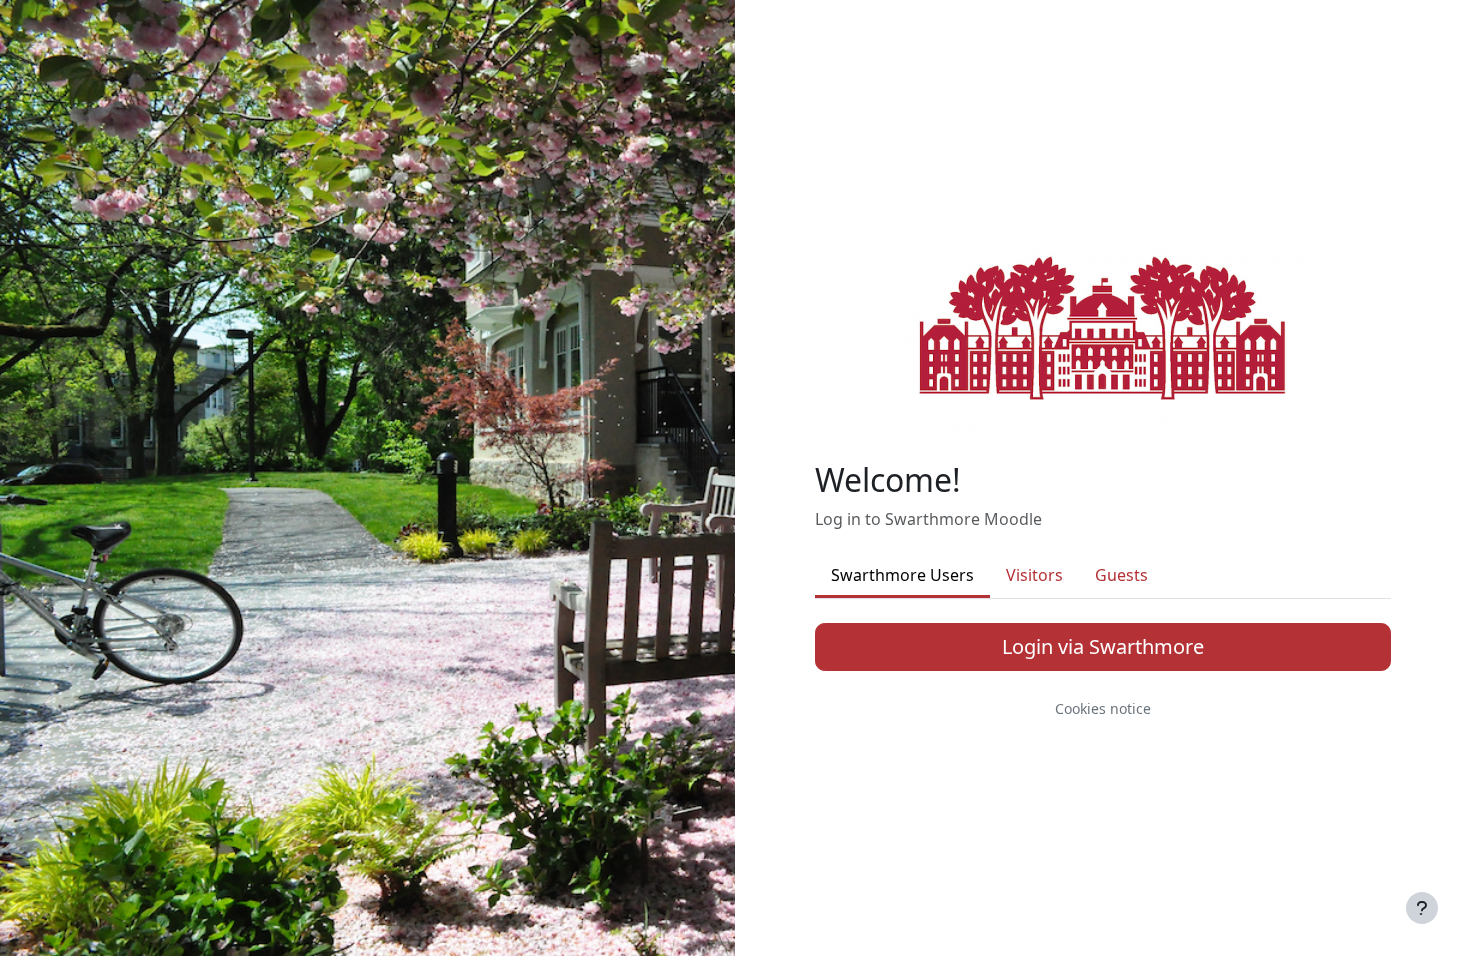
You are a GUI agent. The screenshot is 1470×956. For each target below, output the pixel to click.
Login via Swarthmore (1103, 646)
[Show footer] (1422, 908)
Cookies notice (1103, 708)
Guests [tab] (1121, 575)
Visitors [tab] (1034, 575)
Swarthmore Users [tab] (902, 575)
